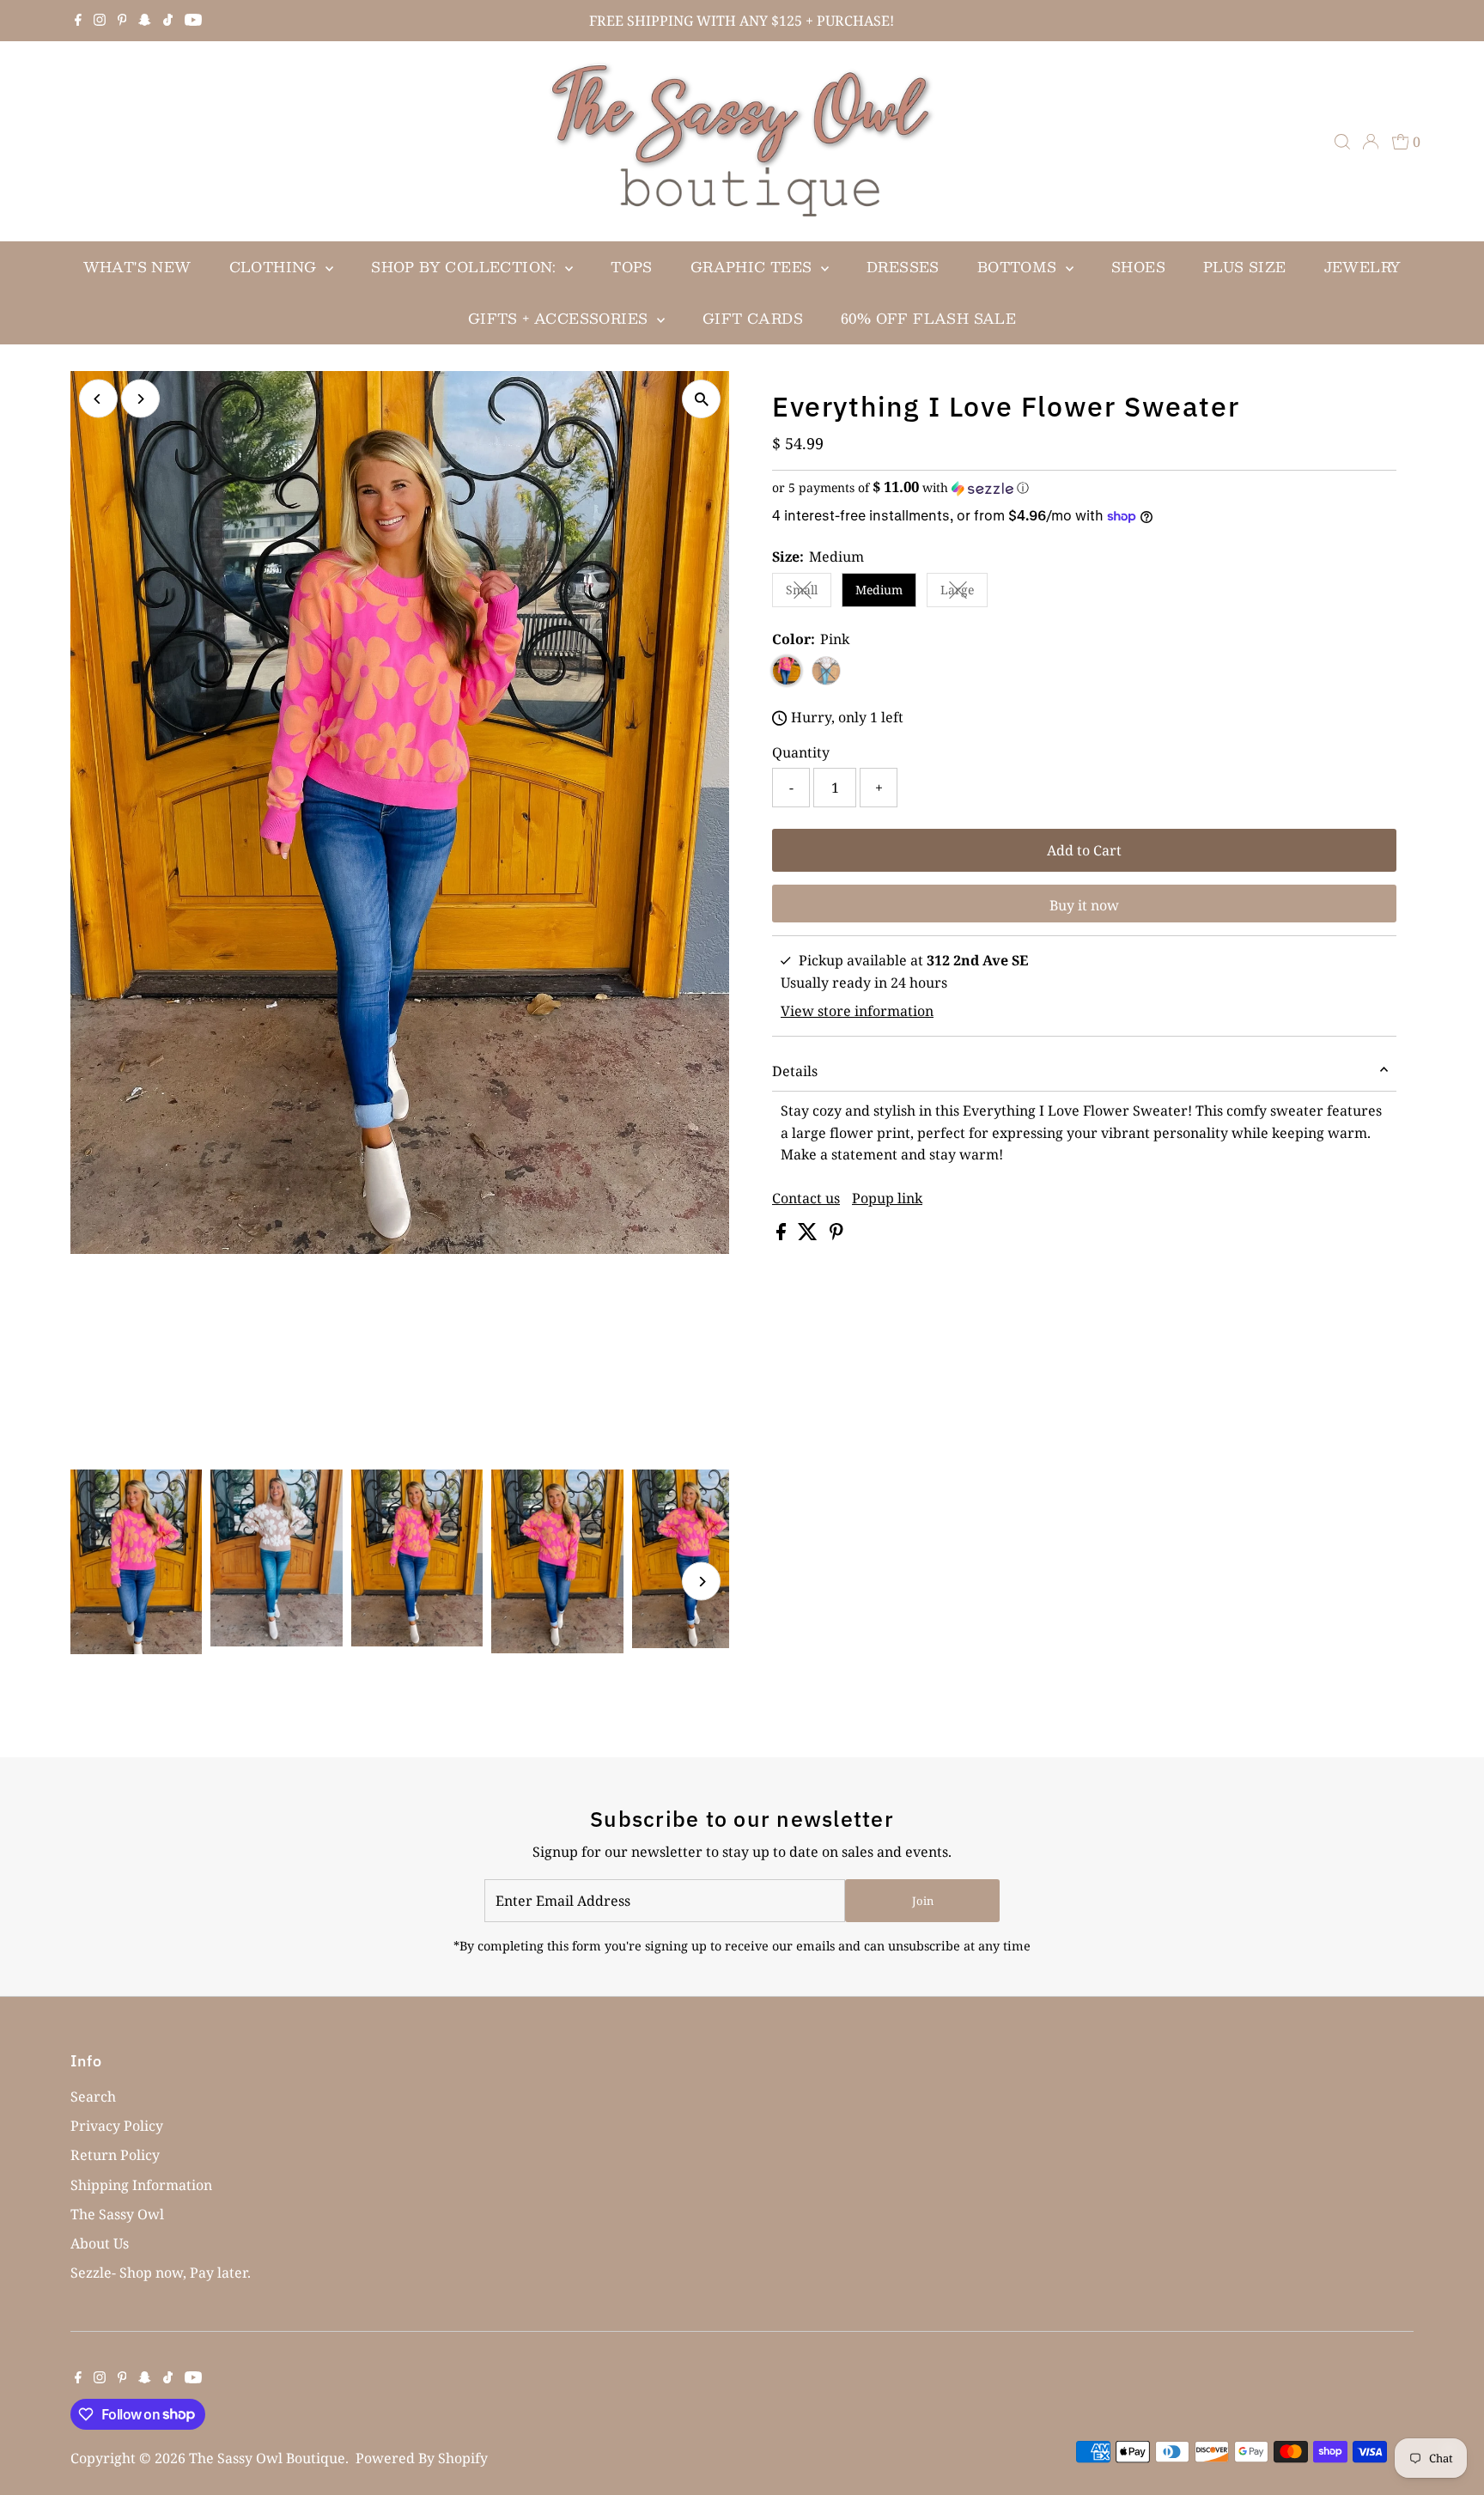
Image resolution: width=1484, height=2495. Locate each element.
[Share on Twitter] (809, 1235)
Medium (879, 590)
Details (795, 1071)
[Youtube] (193, 21)
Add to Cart (1084, 850)
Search (93, 2096)
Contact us (806, 1198)
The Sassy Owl (117, 2214)
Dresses (903, 267)
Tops (632, 267)
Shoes (1138, 267)
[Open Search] (1342, 142)
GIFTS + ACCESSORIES (560, 318)
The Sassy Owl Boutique (267, 2458)
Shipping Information (141, 2185)
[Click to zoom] (701, 399)
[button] (1084, 488)
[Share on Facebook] (783, 1235)
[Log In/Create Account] (1371, 142)
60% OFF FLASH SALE (928, 318)
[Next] (140, 399)
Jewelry (1363, 267)
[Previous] (98, 399)
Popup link (887, 1198)
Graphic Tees (754, 267)
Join (923, 1901)
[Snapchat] (145, 21)
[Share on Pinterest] (836, 1235)
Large (964, 593)
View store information (857, 1011)
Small (809, 593)
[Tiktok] (168, 21)
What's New (137, 267)
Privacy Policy (117, 2126)
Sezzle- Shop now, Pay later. (161, 2273)
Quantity (801, 752)
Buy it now (1084, 905)
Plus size (1245, 267)
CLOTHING (276, 267)
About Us (100, 2243)
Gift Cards (753, 318)
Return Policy (115, 2155)
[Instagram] (100, 21)
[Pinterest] (122, 21)
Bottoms (1019, 267)
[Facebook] (78, 21)
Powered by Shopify (422, 2458)
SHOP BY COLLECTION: (466, 267)
